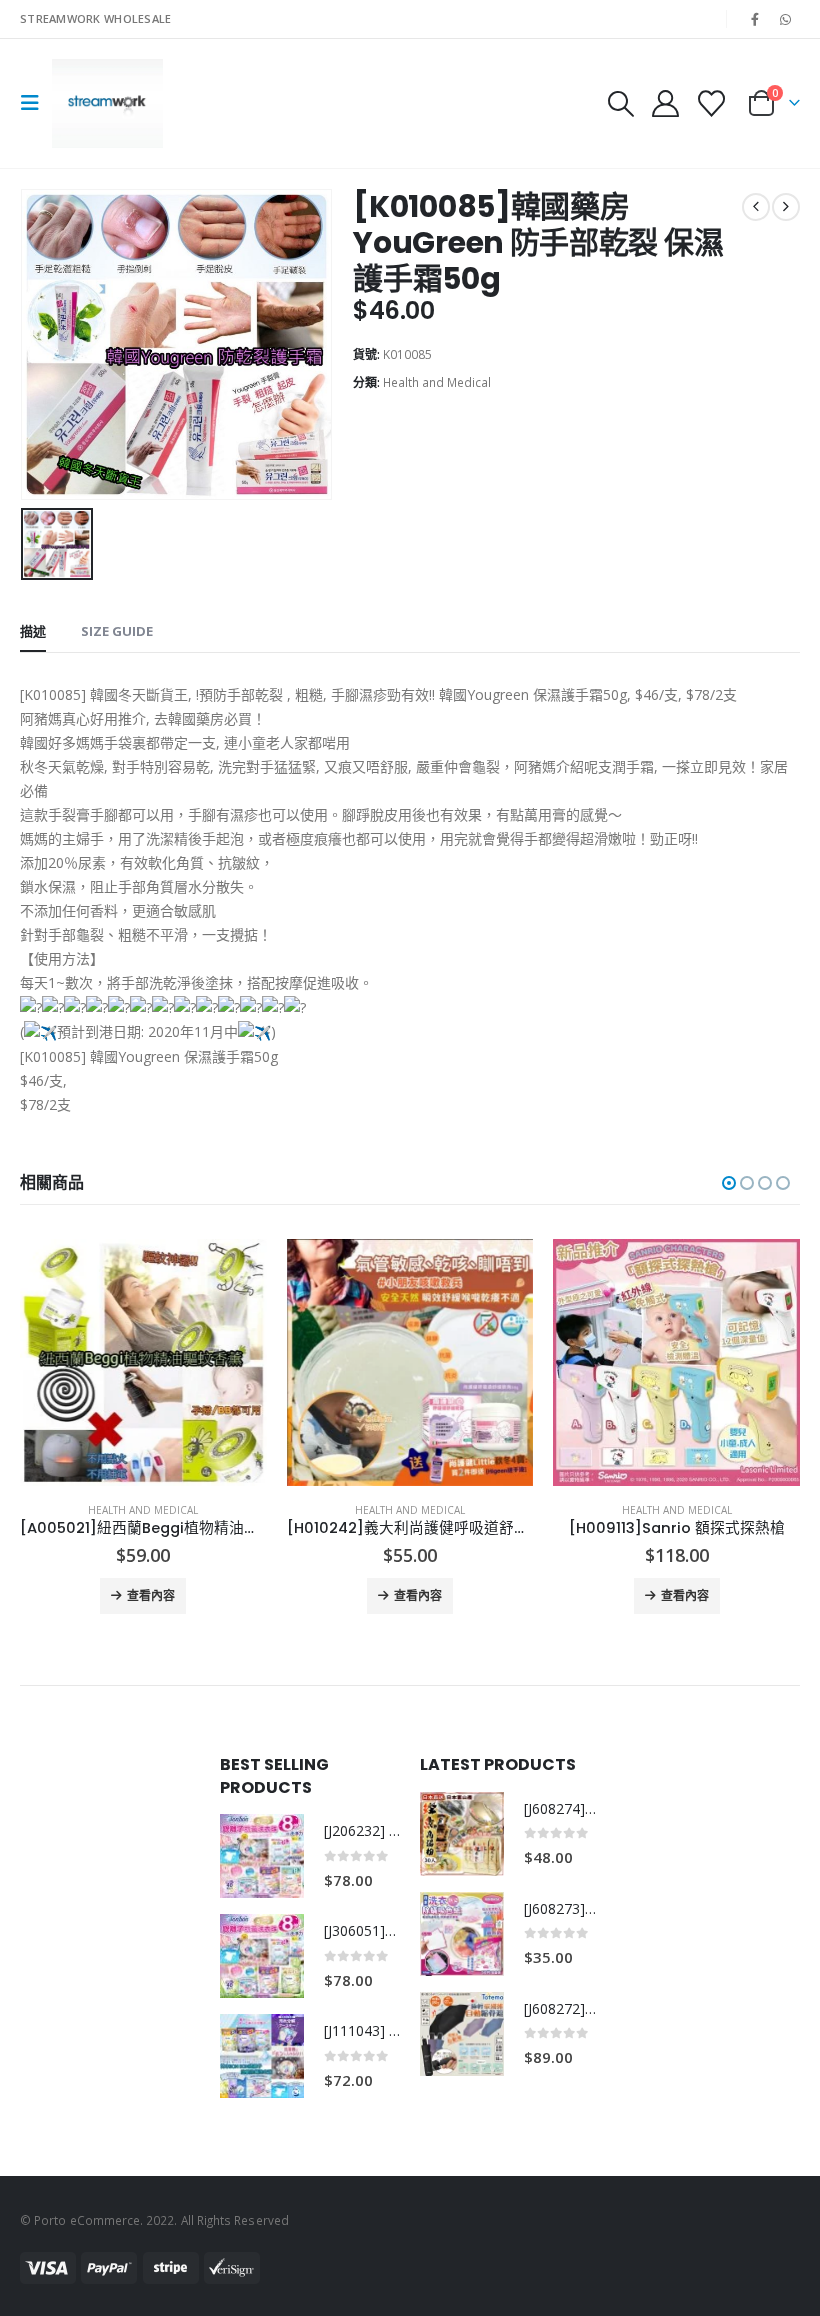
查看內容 (151, 1595)
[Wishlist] (712, 103)
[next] (786, 207)
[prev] (756, 207)
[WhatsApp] (786, 19)
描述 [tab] (33, 631)
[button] (36, 103)
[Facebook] (755, 19)
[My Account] (665, 103)
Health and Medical (437, 382)
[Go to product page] (143, 1362)
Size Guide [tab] (117, 631)
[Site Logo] (107, 103)
